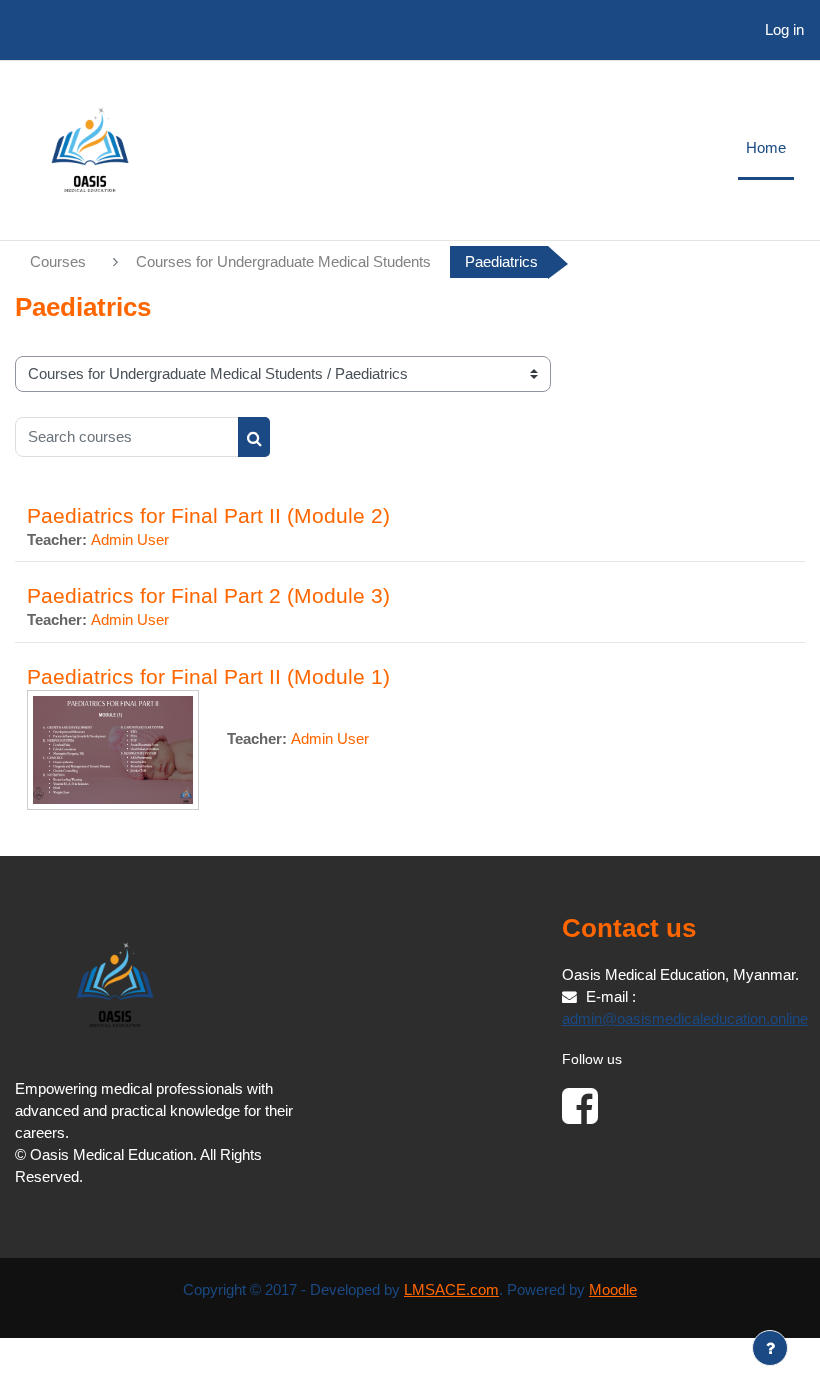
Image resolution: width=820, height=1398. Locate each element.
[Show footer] (770, 1348)
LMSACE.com (451, 1290)
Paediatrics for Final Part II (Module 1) (208, 676)
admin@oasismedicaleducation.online (685, 1019)
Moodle (613, 1290)
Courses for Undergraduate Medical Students (283, 262)
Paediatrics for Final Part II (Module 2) (208, 515)
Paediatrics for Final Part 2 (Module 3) (208, 595)
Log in (784, 30)
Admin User (130, 540)
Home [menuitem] (766, 148)
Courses (58, 262)
